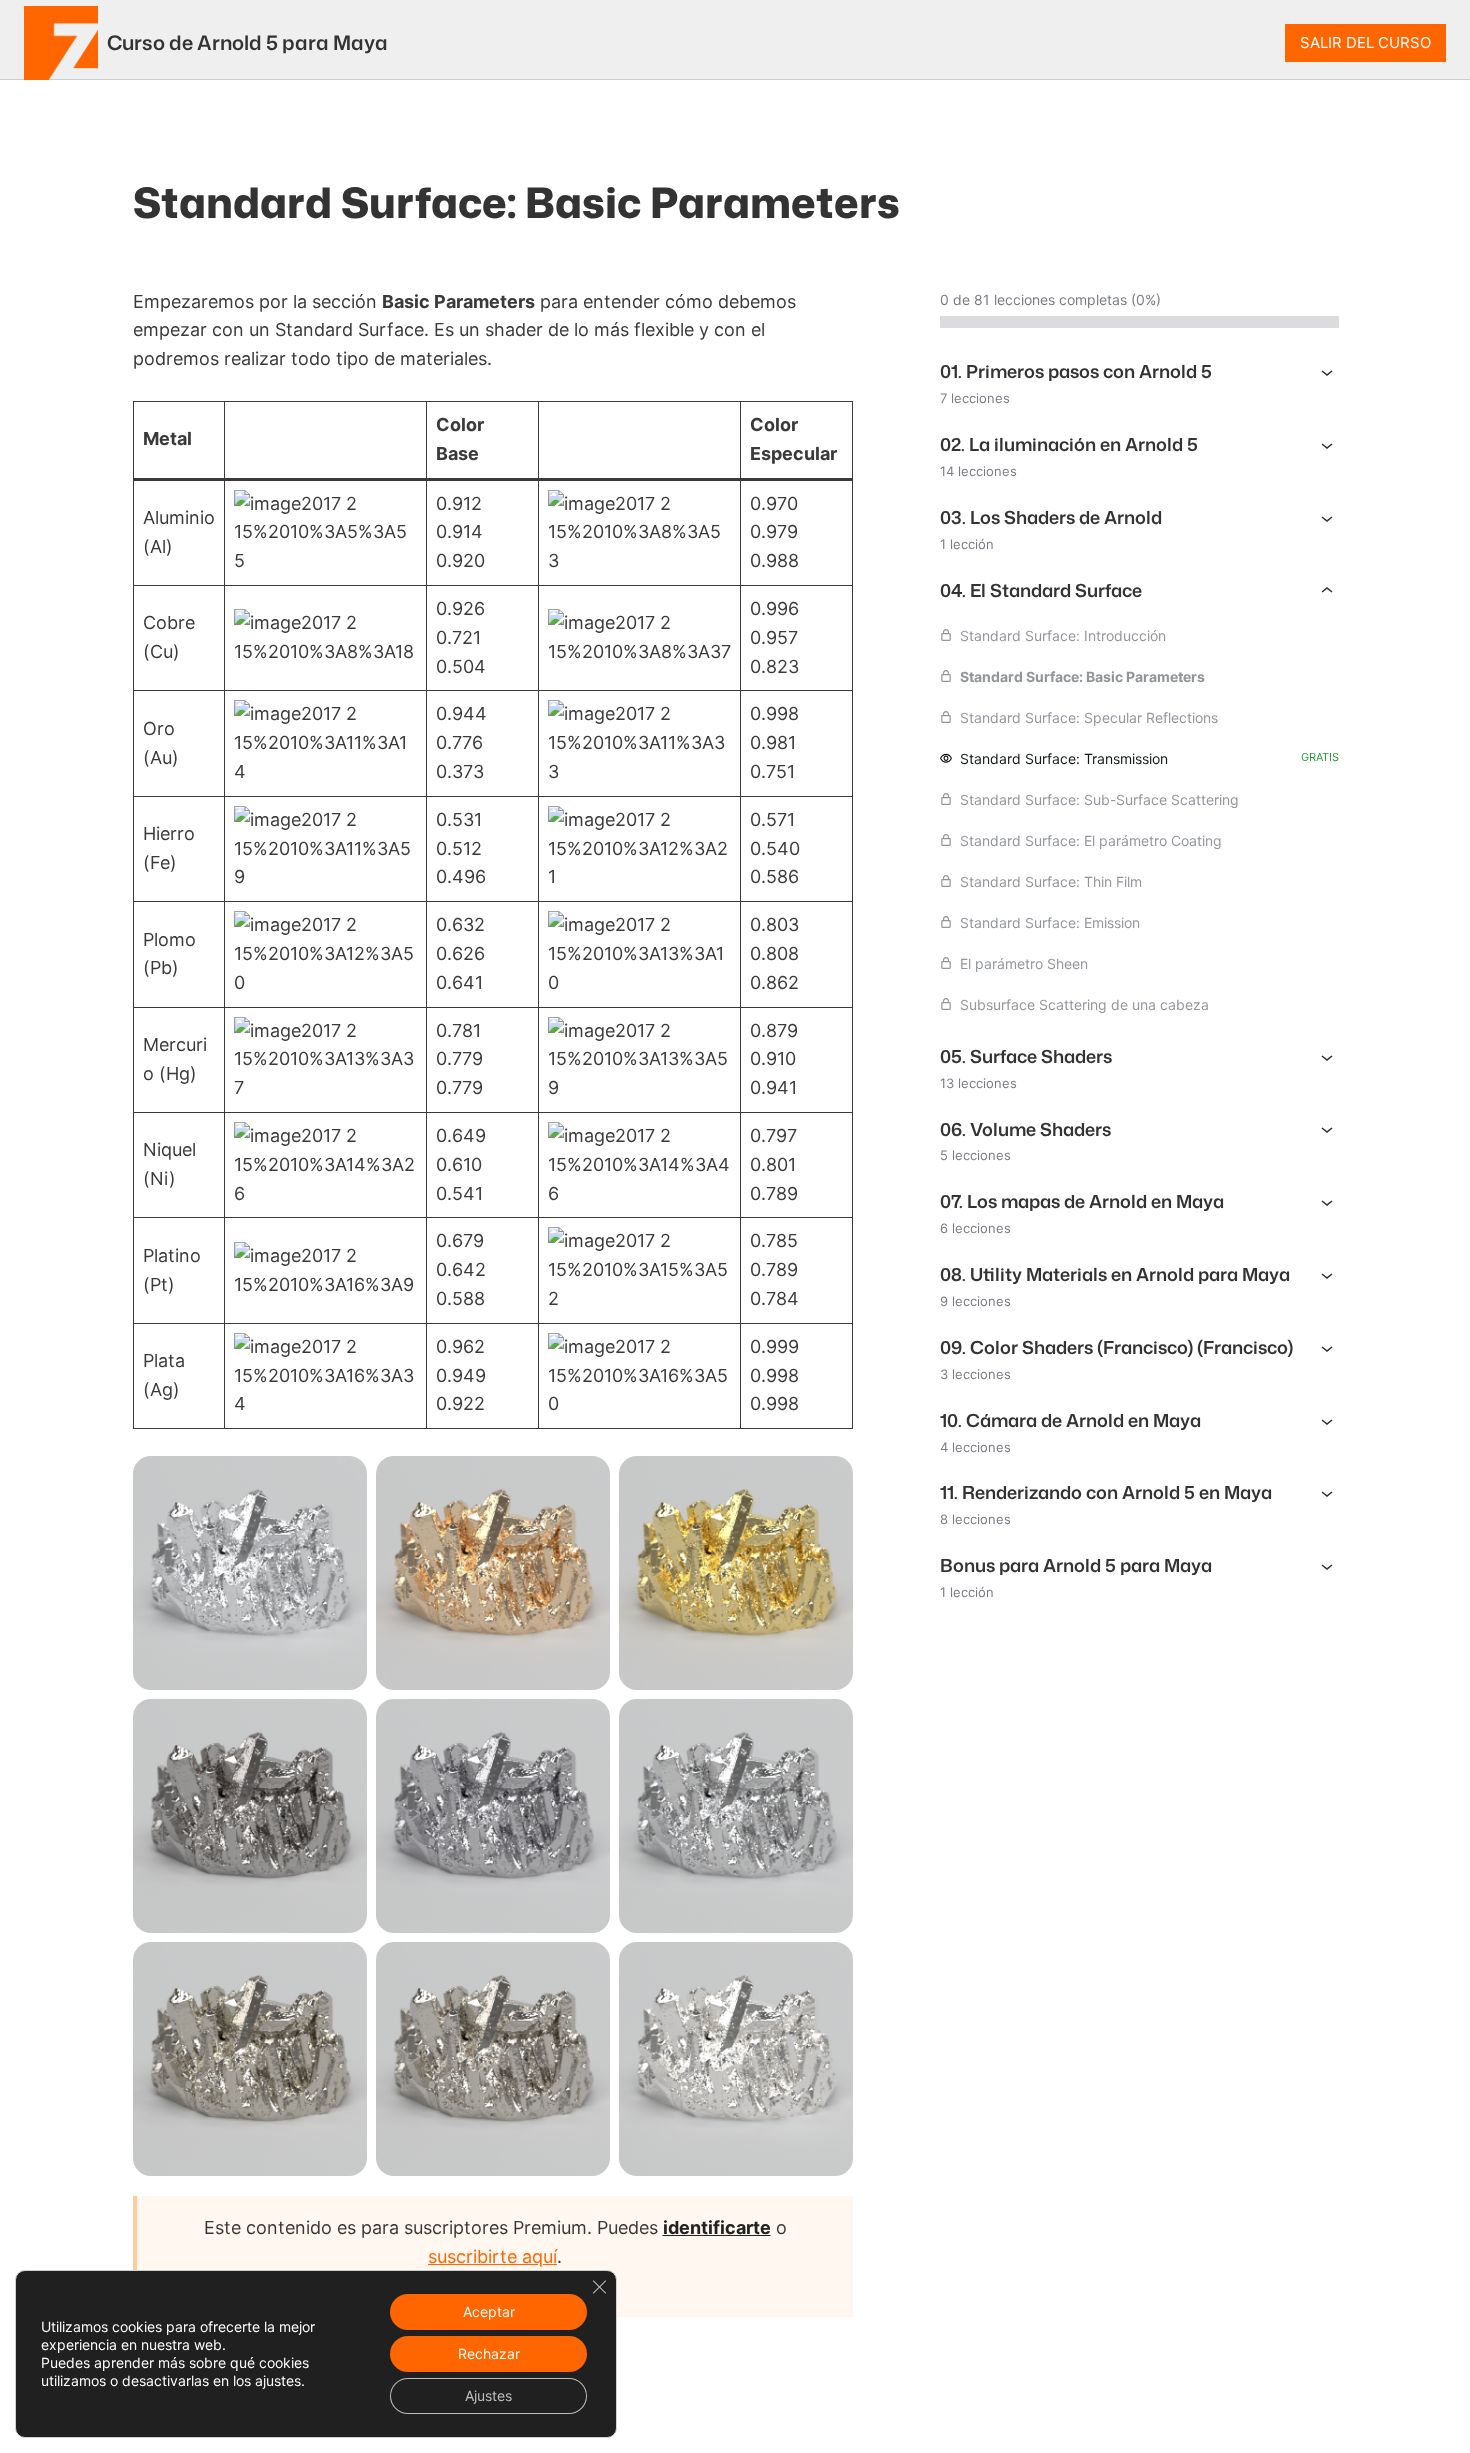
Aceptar (489, 2311)
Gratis (1320, 757)
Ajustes (488, 2395)
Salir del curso (1365, 42)
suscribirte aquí (492, 2256)
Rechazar (489, 2353)
